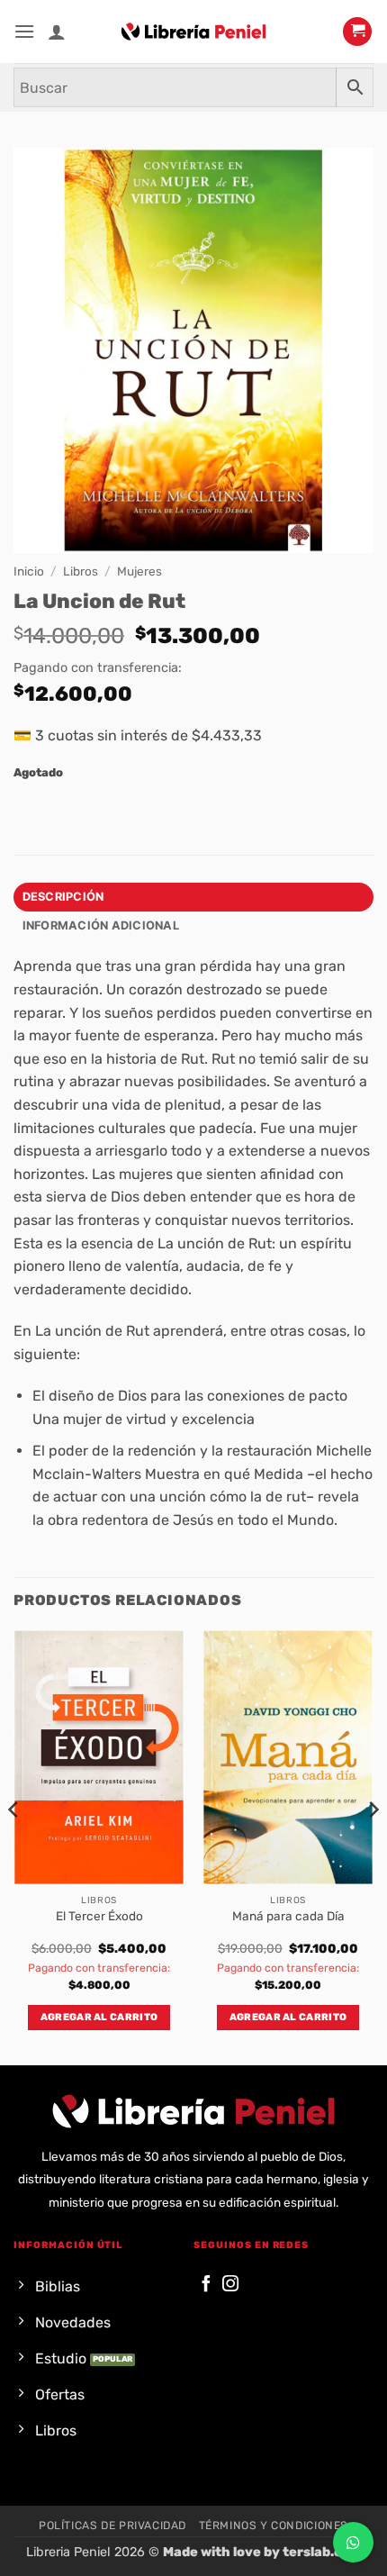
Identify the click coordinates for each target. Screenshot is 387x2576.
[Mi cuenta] (57, 32)
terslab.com (322, 2552)
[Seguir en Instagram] (230, 2285)
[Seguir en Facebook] (206, 2285)
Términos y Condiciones (274, 2526)
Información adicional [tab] (101, 925)
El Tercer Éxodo (99, 1916)
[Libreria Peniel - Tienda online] (193, 32)
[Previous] (14, 1845)
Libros (81, 571)
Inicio (29, 571)
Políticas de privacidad (112, 2526)
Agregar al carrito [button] (99, 2017)
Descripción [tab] (63, 897)
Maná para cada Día (288, 1916)
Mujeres (139, 571)
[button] (24, 31)
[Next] (373, 1845)
